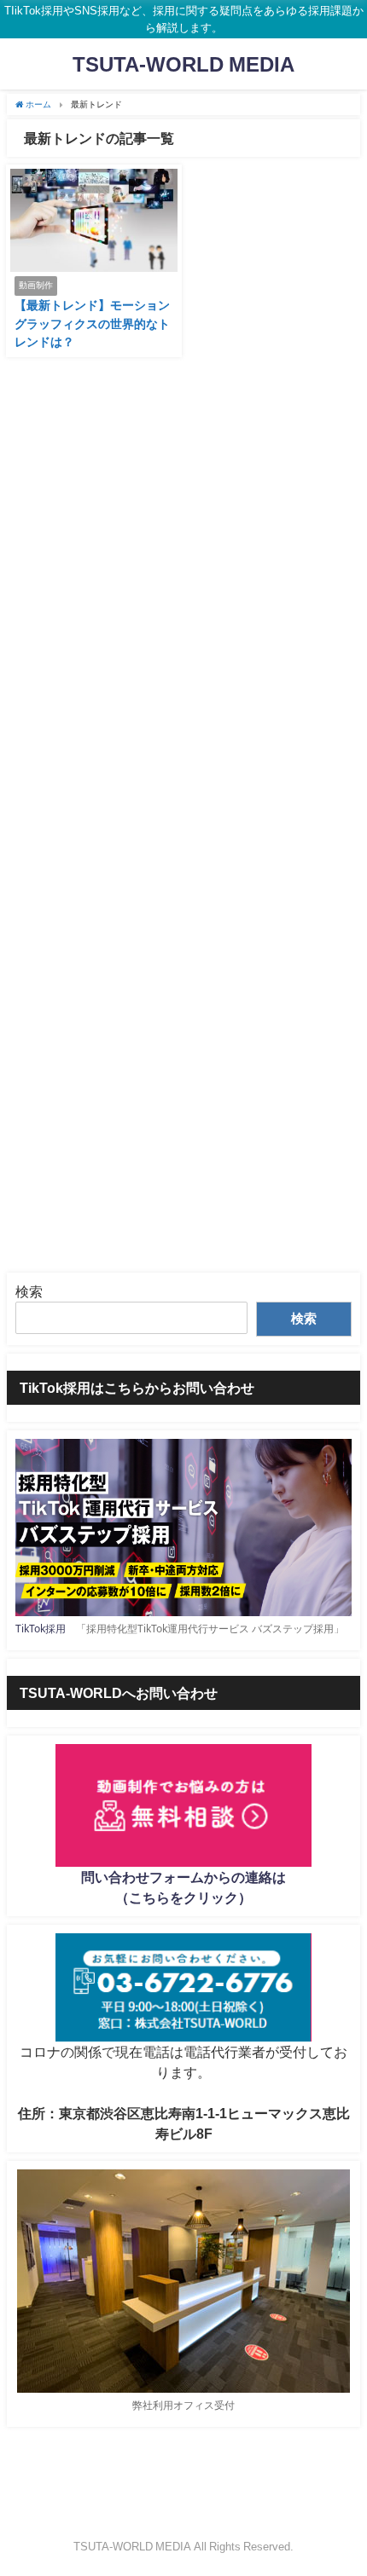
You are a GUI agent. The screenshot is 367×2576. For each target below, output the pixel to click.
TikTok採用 (41, 1629)
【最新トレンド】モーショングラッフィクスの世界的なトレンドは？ (92, 323)
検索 (29, 1291)
